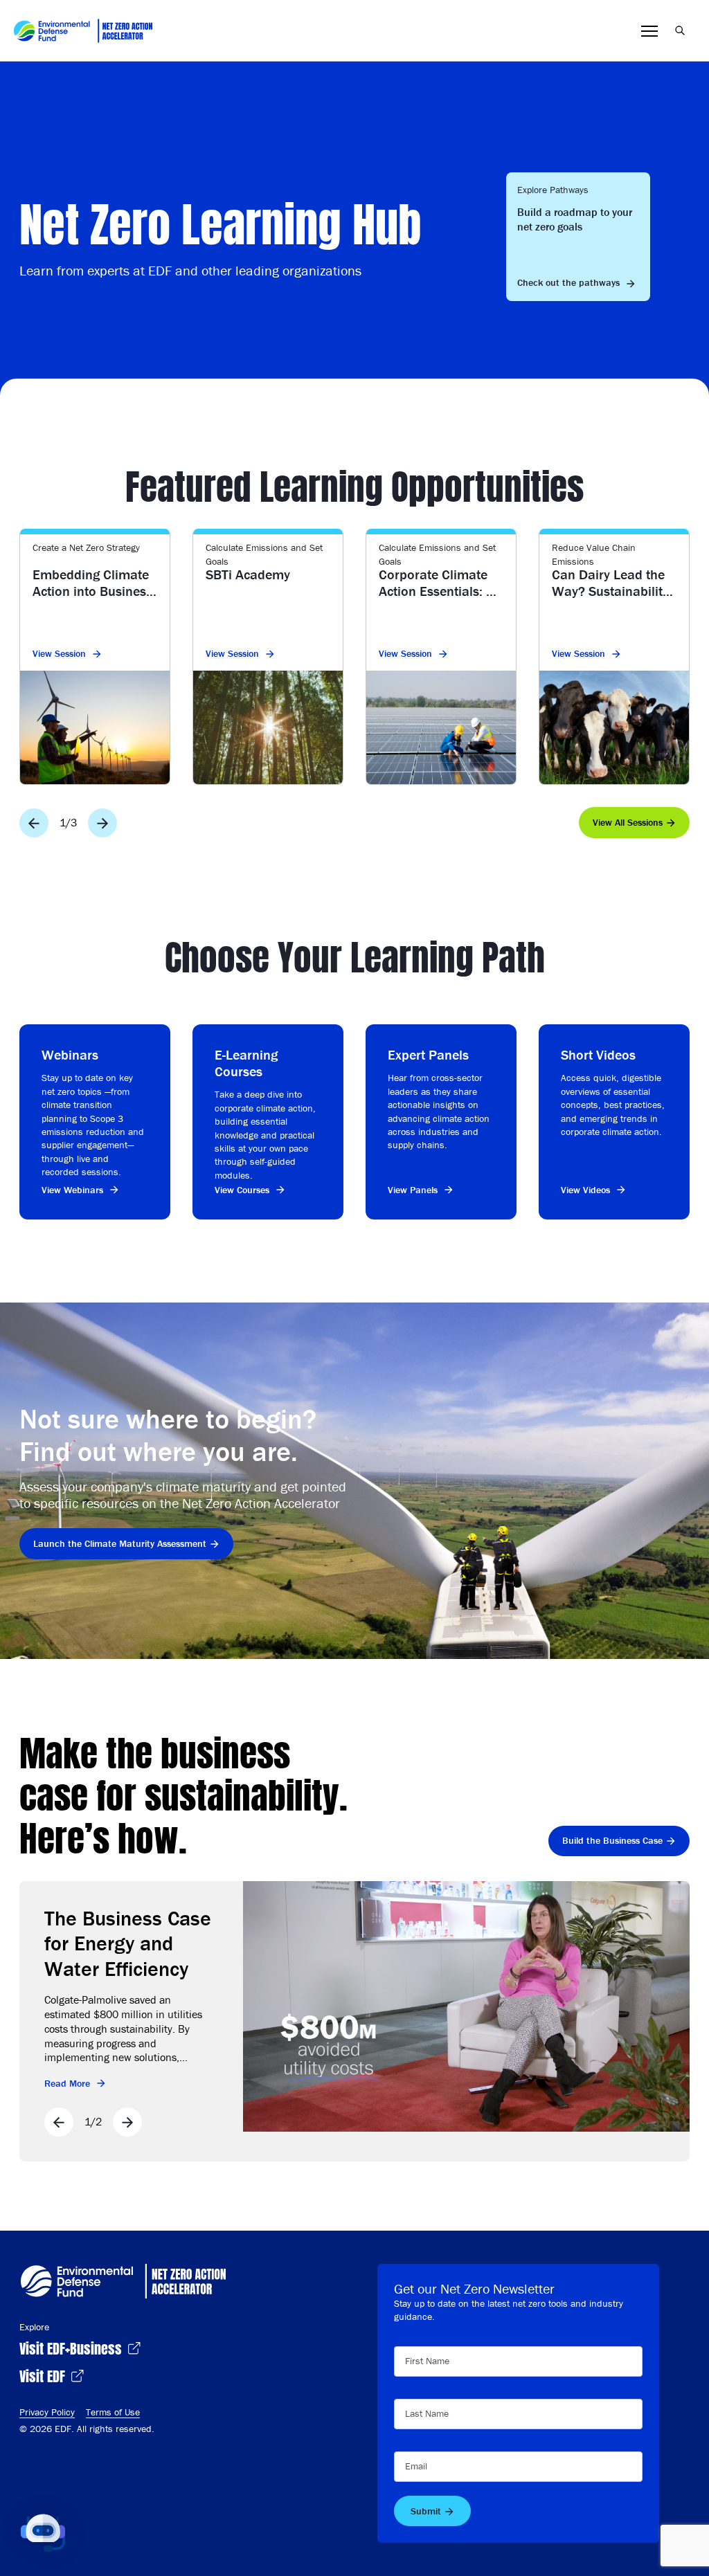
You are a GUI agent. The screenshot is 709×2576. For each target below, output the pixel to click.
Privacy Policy (47, 2412)
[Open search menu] (680, 30)
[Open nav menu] (649, 31)
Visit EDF (44, 2375)
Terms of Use (113, 2412)
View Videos (585, 1190)
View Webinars (72, 1190)
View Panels (413, 1190)
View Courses (242, 1190)
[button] (43, 2533)
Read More (67, 2083)
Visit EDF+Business (72, 2347)
